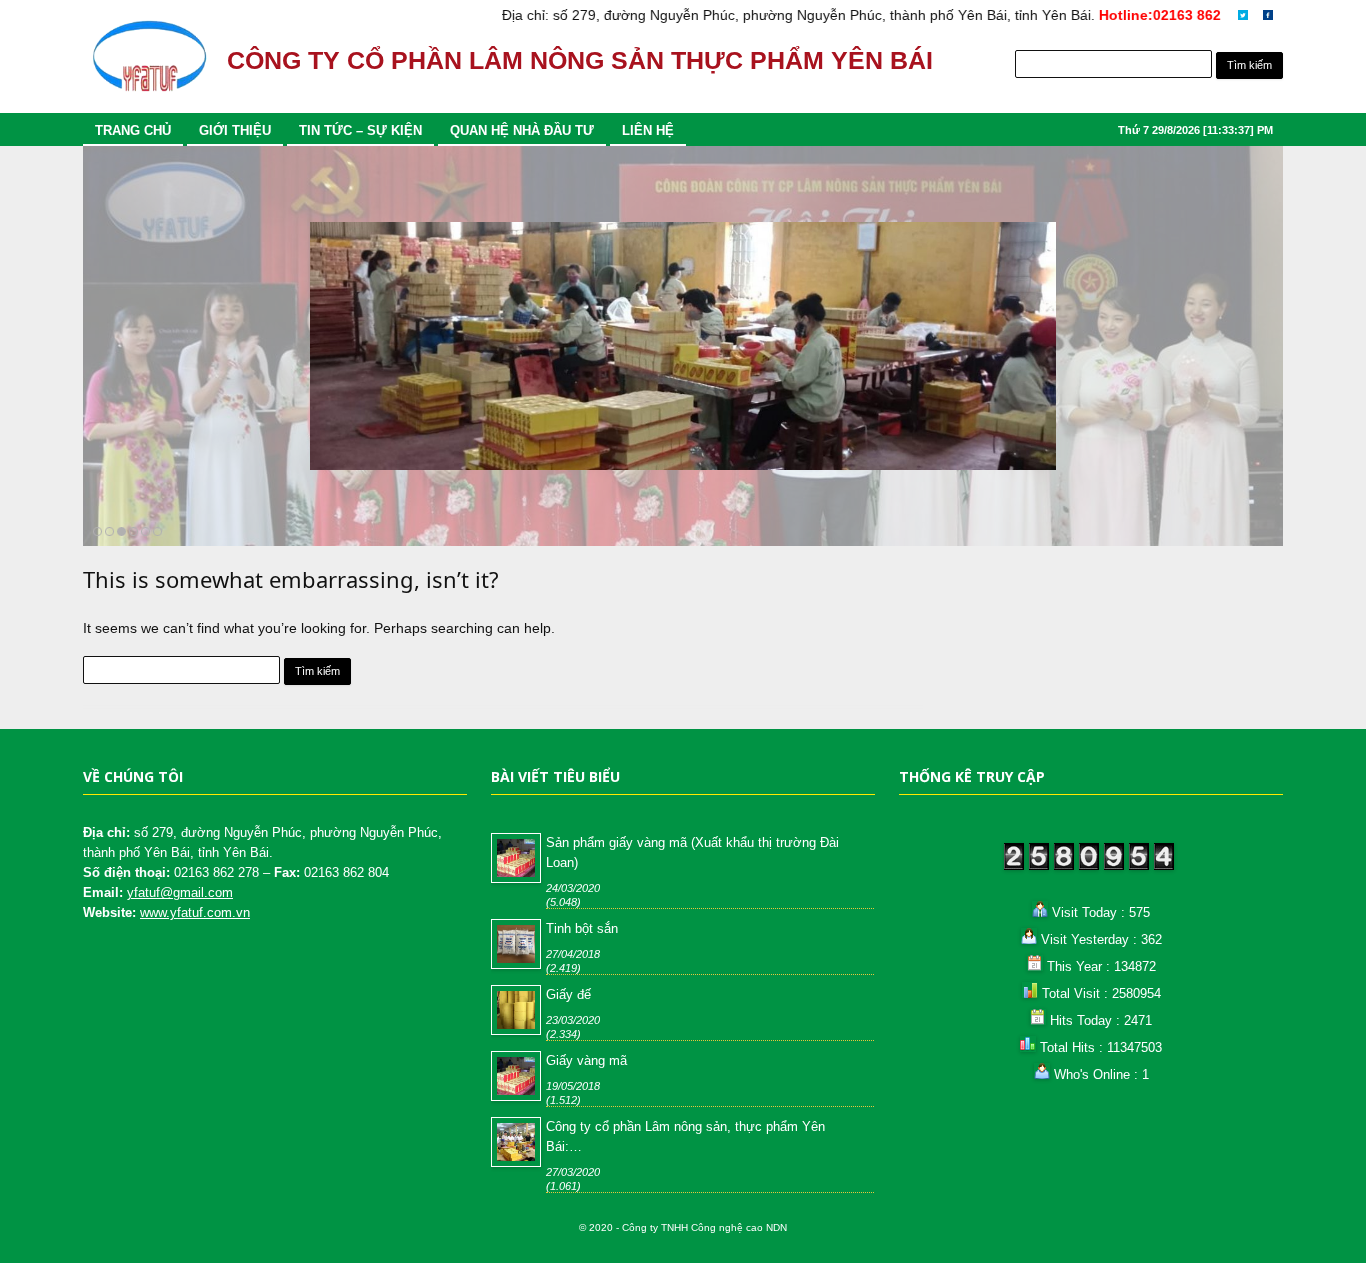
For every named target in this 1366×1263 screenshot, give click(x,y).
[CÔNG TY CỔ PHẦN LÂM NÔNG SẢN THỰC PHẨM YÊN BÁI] (149, 65)
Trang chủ (133, 130)
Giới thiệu (235, 130)
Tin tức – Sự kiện (360, 130)
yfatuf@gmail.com (180, 892)
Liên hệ (648, 130)
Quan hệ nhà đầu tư (522, 130)
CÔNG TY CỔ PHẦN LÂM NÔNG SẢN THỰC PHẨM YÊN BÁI (580, 60)
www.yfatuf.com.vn (195, 912)
